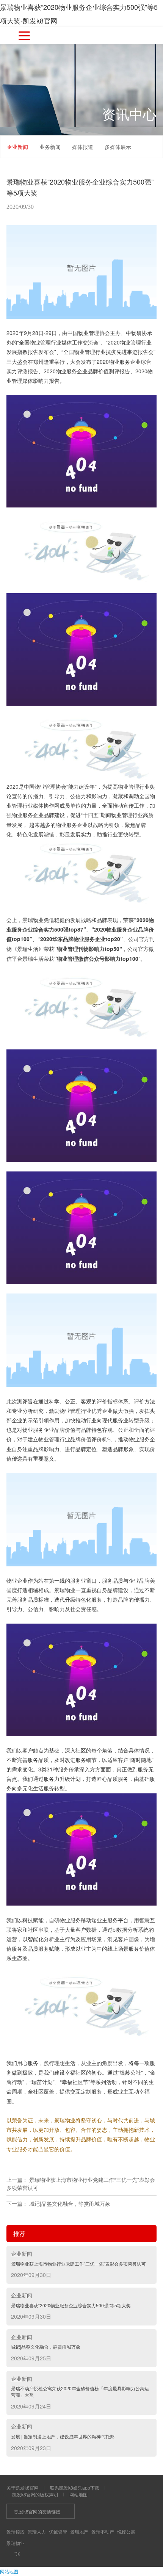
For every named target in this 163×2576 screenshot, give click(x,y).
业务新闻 (50, 147)
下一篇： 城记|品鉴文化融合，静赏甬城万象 (58, 2203)
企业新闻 (17, 147)
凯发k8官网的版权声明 (35, 2494)
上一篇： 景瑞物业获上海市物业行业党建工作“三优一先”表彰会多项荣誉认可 (81, 2184)
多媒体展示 (118, 147)
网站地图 (78, 2494)
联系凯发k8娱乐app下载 (75, 2488)
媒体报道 (83, 147)
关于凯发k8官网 (23, 2488)
